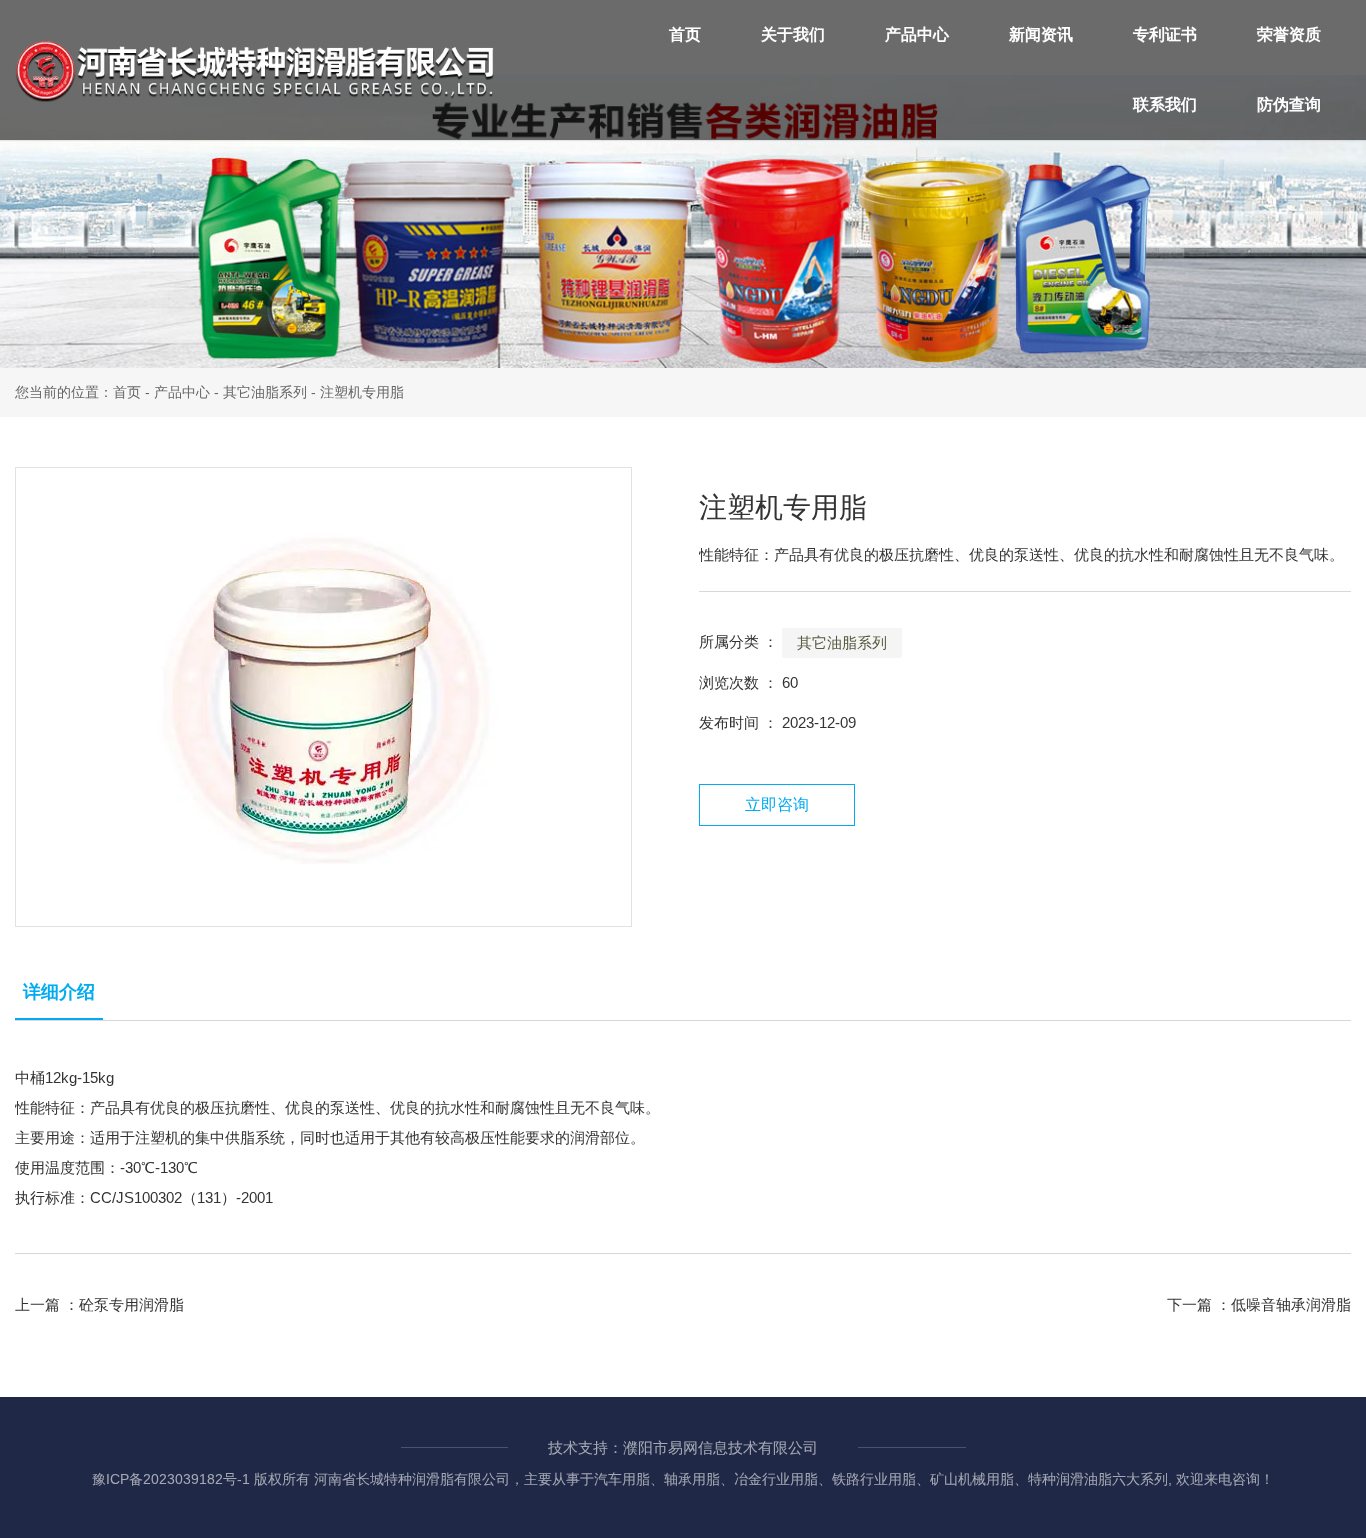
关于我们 (793, 34)
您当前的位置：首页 (80, 392)
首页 (685, 34)
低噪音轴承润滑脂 (1291, 1304)
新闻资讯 (1041, 34)
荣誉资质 (1289, 34)
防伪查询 (1289, 104)
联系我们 (1165, 104)
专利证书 (1165, 34)
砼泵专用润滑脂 (131, 1304)
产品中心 (917, 34)
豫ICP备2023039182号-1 (171, 1479)
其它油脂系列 (265, 392)
